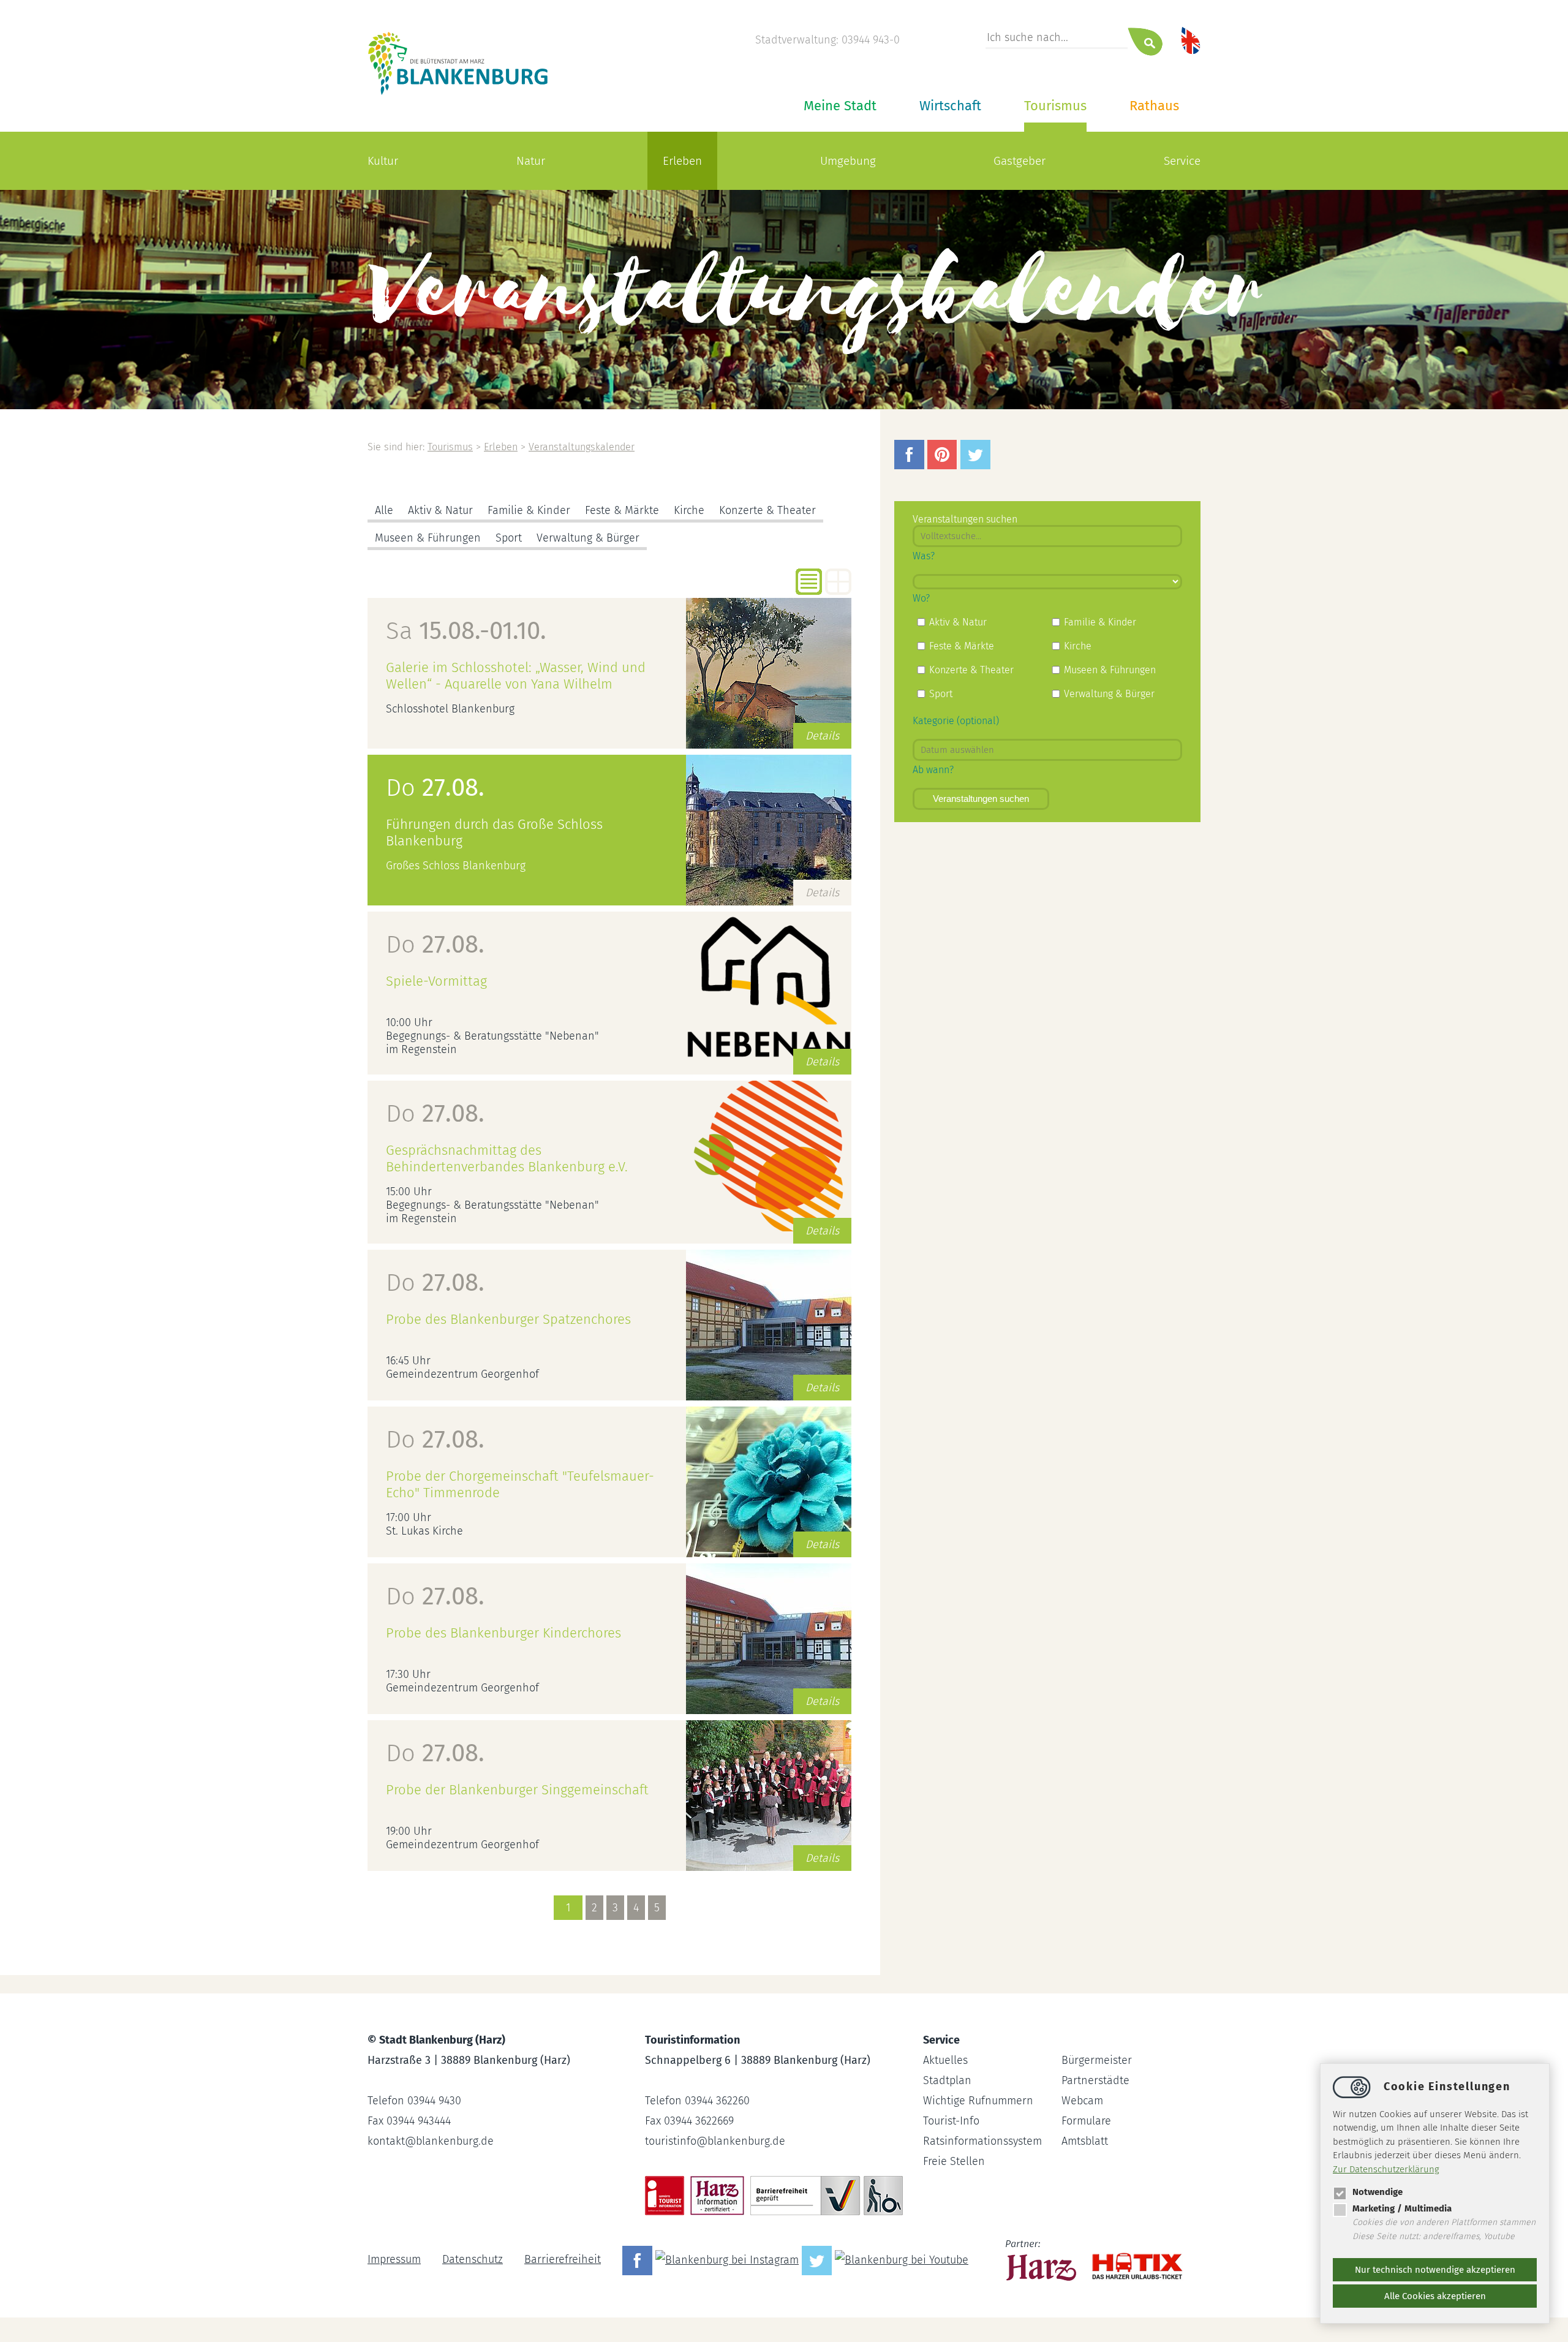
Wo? (921, 598)
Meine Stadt (840, 106)
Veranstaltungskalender (582, 447)
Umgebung (848, 161)
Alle (384, 510)
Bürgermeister (1097, 2060)
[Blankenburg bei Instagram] (729, 2259)
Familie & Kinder (529, 510)
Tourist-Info (951, 2121)
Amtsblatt (1085, 2141)
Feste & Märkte (622, 510)
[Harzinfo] (1042, 2259)
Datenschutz (473, 2259)
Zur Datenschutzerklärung (1386, 2169)
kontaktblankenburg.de (431, 2141)
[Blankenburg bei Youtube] (903, 2259)
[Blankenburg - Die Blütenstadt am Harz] (458, 94)
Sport (509, 538)
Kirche (689, 510)
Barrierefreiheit (563, 2259)
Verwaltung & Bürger (588, 538)
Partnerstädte (1095, 2080)
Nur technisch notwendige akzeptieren (1435, 2270)
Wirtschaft (950, 106)
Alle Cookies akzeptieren (1435, 2296)
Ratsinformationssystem (982, 2141)
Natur (531, 161)
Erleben (682, 161)
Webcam (1082, 2101)
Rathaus (1154, 106)
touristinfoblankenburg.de (715, 2141)
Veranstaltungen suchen (981, 799)
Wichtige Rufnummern (978, 2101)
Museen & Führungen (428, 538)
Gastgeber (1020, 161)
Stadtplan (947, 2080)
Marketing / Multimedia (1402, 2208)
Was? (924, 556)
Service (1182, 161)
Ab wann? (933, 770)
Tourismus (1055, 106)
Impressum (394, 2259)
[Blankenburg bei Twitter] (818, 2259)
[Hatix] (1133, 2260)
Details (822, 736)
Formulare (1086, 2121)
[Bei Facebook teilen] (911, 466)
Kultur (383, 161)
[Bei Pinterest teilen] (944, 466)
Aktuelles (945, 2060)
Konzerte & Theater (767, 510)
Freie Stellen (954, 2161)
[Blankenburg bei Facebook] (639, 2259)
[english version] (1191, 40)
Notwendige (1378, 2192)
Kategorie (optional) (956, 721)
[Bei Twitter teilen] (977, 466)
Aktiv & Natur (440, 510)
